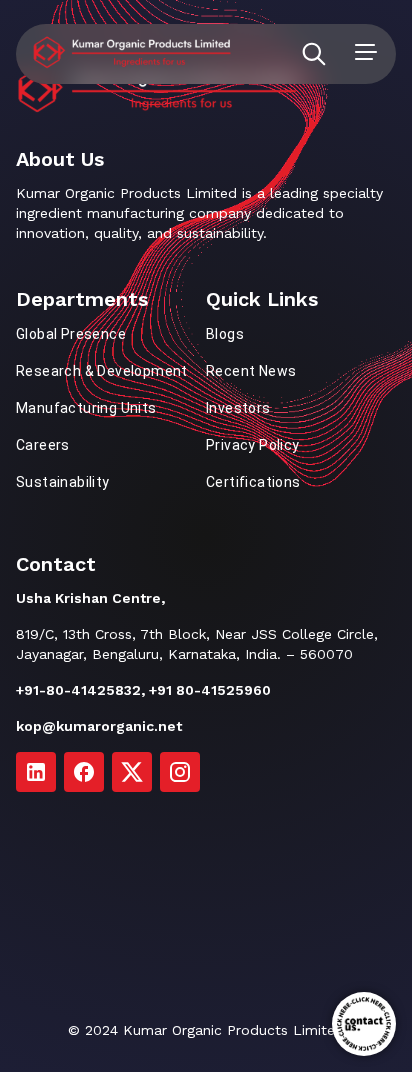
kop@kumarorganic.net (99, 726)
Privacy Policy (253, 445)
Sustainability (63, 482)
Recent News (251, 371)
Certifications (253, 482)
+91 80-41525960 (210, 690)
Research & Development (102, 371)
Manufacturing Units (86, 408)
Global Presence (71, 334)
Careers (43, 445)
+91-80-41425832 (78, 690)
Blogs (225, 334)
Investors (238, 408)
